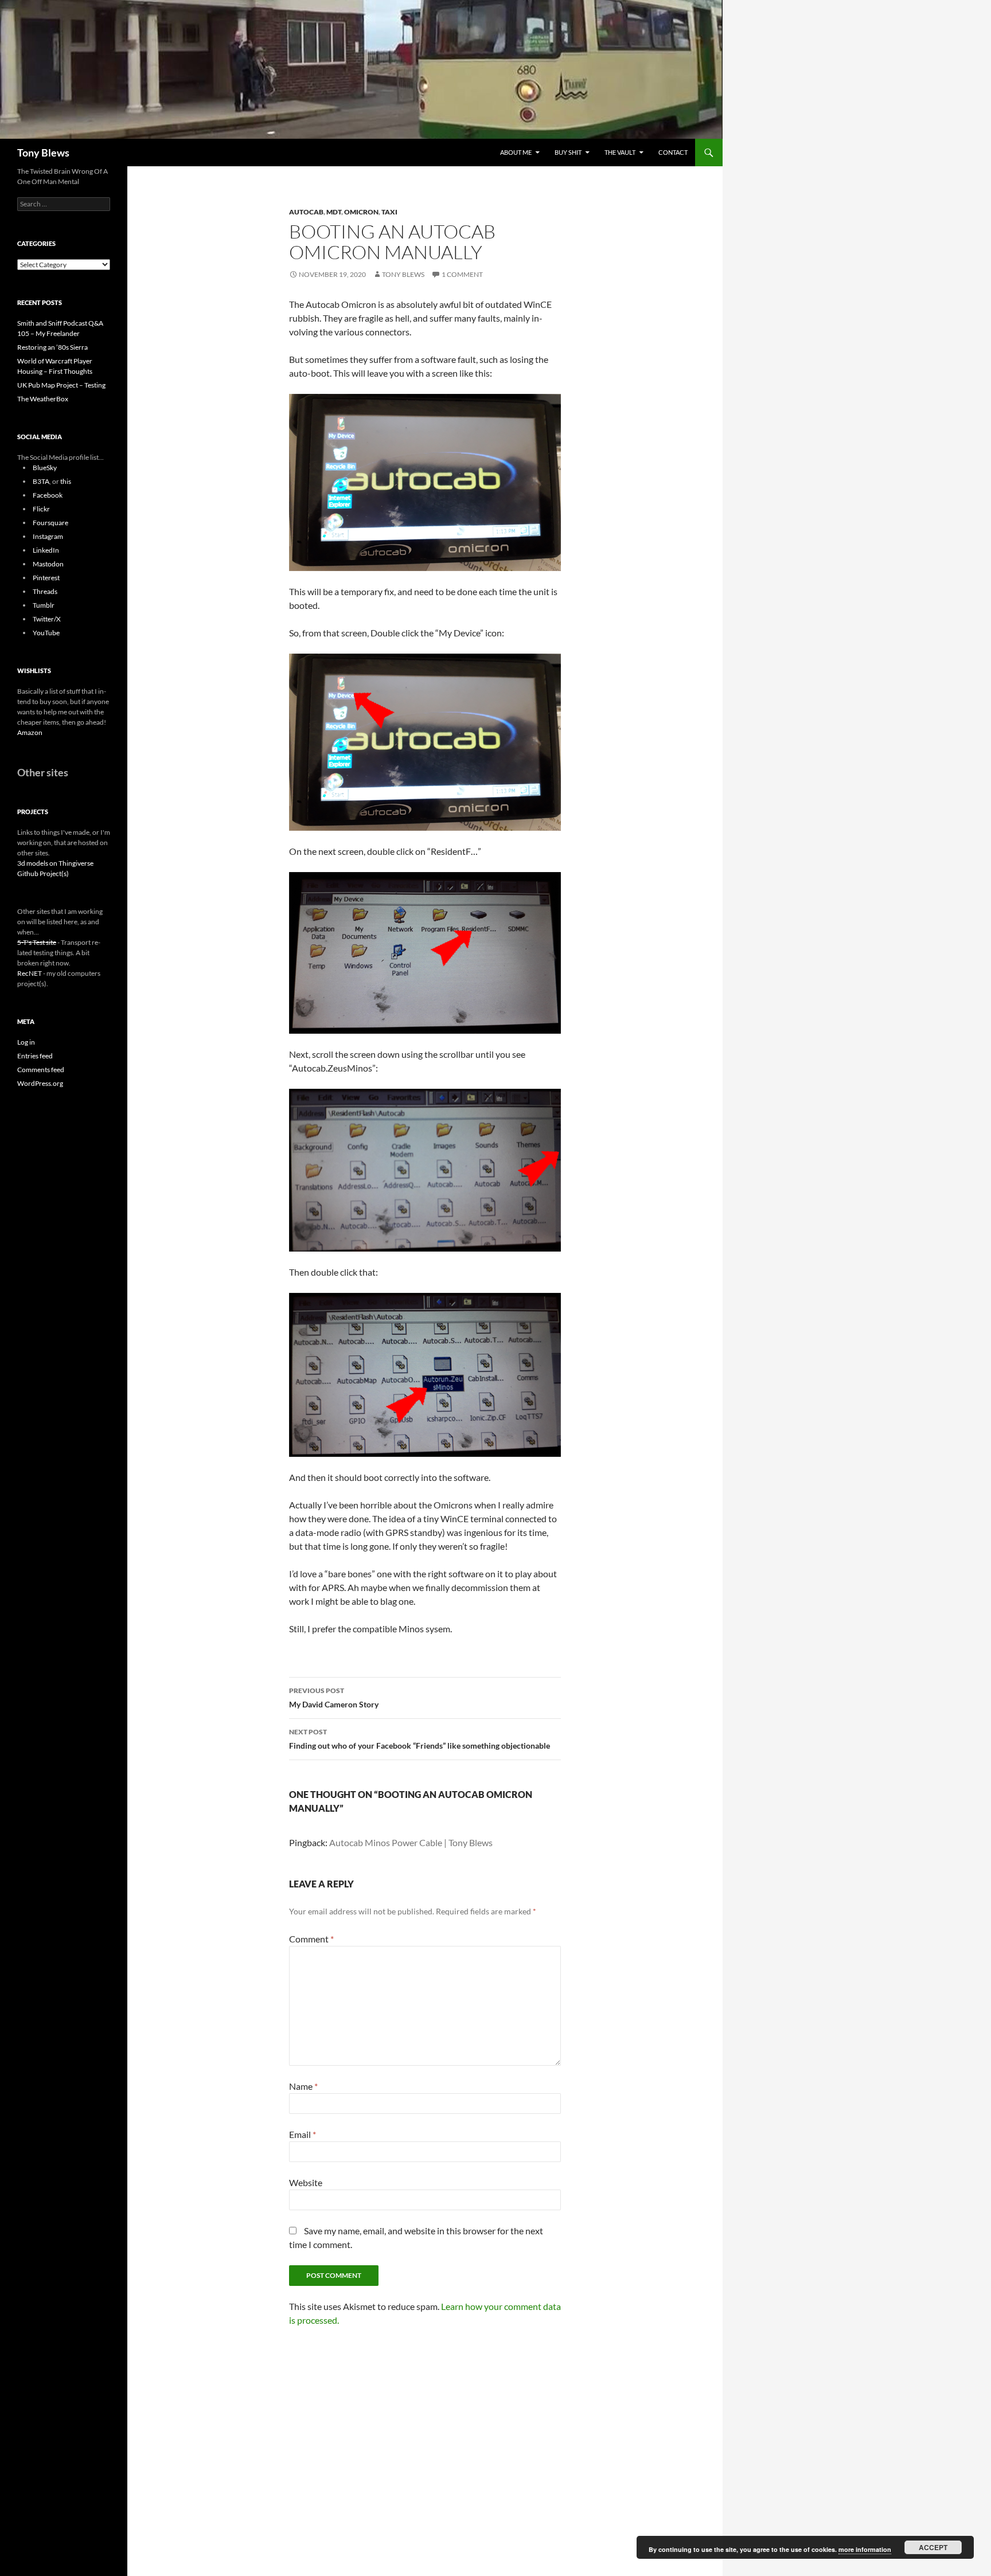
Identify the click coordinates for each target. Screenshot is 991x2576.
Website (306, 2182)
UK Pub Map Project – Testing (61, 385)
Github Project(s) (43, 873)
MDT (334, 212)
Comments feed (41, 1070)
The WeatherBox (43, 399)
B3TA (41, 481)
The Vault (620, 152)
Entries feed (35, 1056)
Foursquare (50, 523)
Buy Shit (568, 152)
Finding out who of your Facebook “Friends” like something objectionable (420, 1739)
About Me (516, 152)
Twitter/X (47, 619)
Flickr (41, 509)
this (66, 481)
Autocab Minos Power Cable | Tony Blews (411, 1842)
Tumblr (44, 605)
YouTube (46, 633)
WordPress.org (40, 1083)
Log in (26, 1042)
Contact (673, 152)
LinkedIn (46, 550)
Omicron (361, 212)
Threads (45, 591)
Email (303, 2134)
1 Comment (462, 274)
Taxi (389, 212)
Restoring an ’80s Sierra (52, 347)
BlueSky (45, 468)
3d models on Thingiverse (55, 863)
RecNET (30, 973)
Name (303, 2086)
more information (865, 2549)
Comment (311, 1939)
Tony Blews (43, 153)
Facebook (48, 495)
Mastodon (48, 564)
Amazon (30, 732)
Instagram (48, 536)
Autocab (306, 212)
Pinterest (46, 578)
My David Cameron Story (334, 1698)
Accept (933, 2547)
